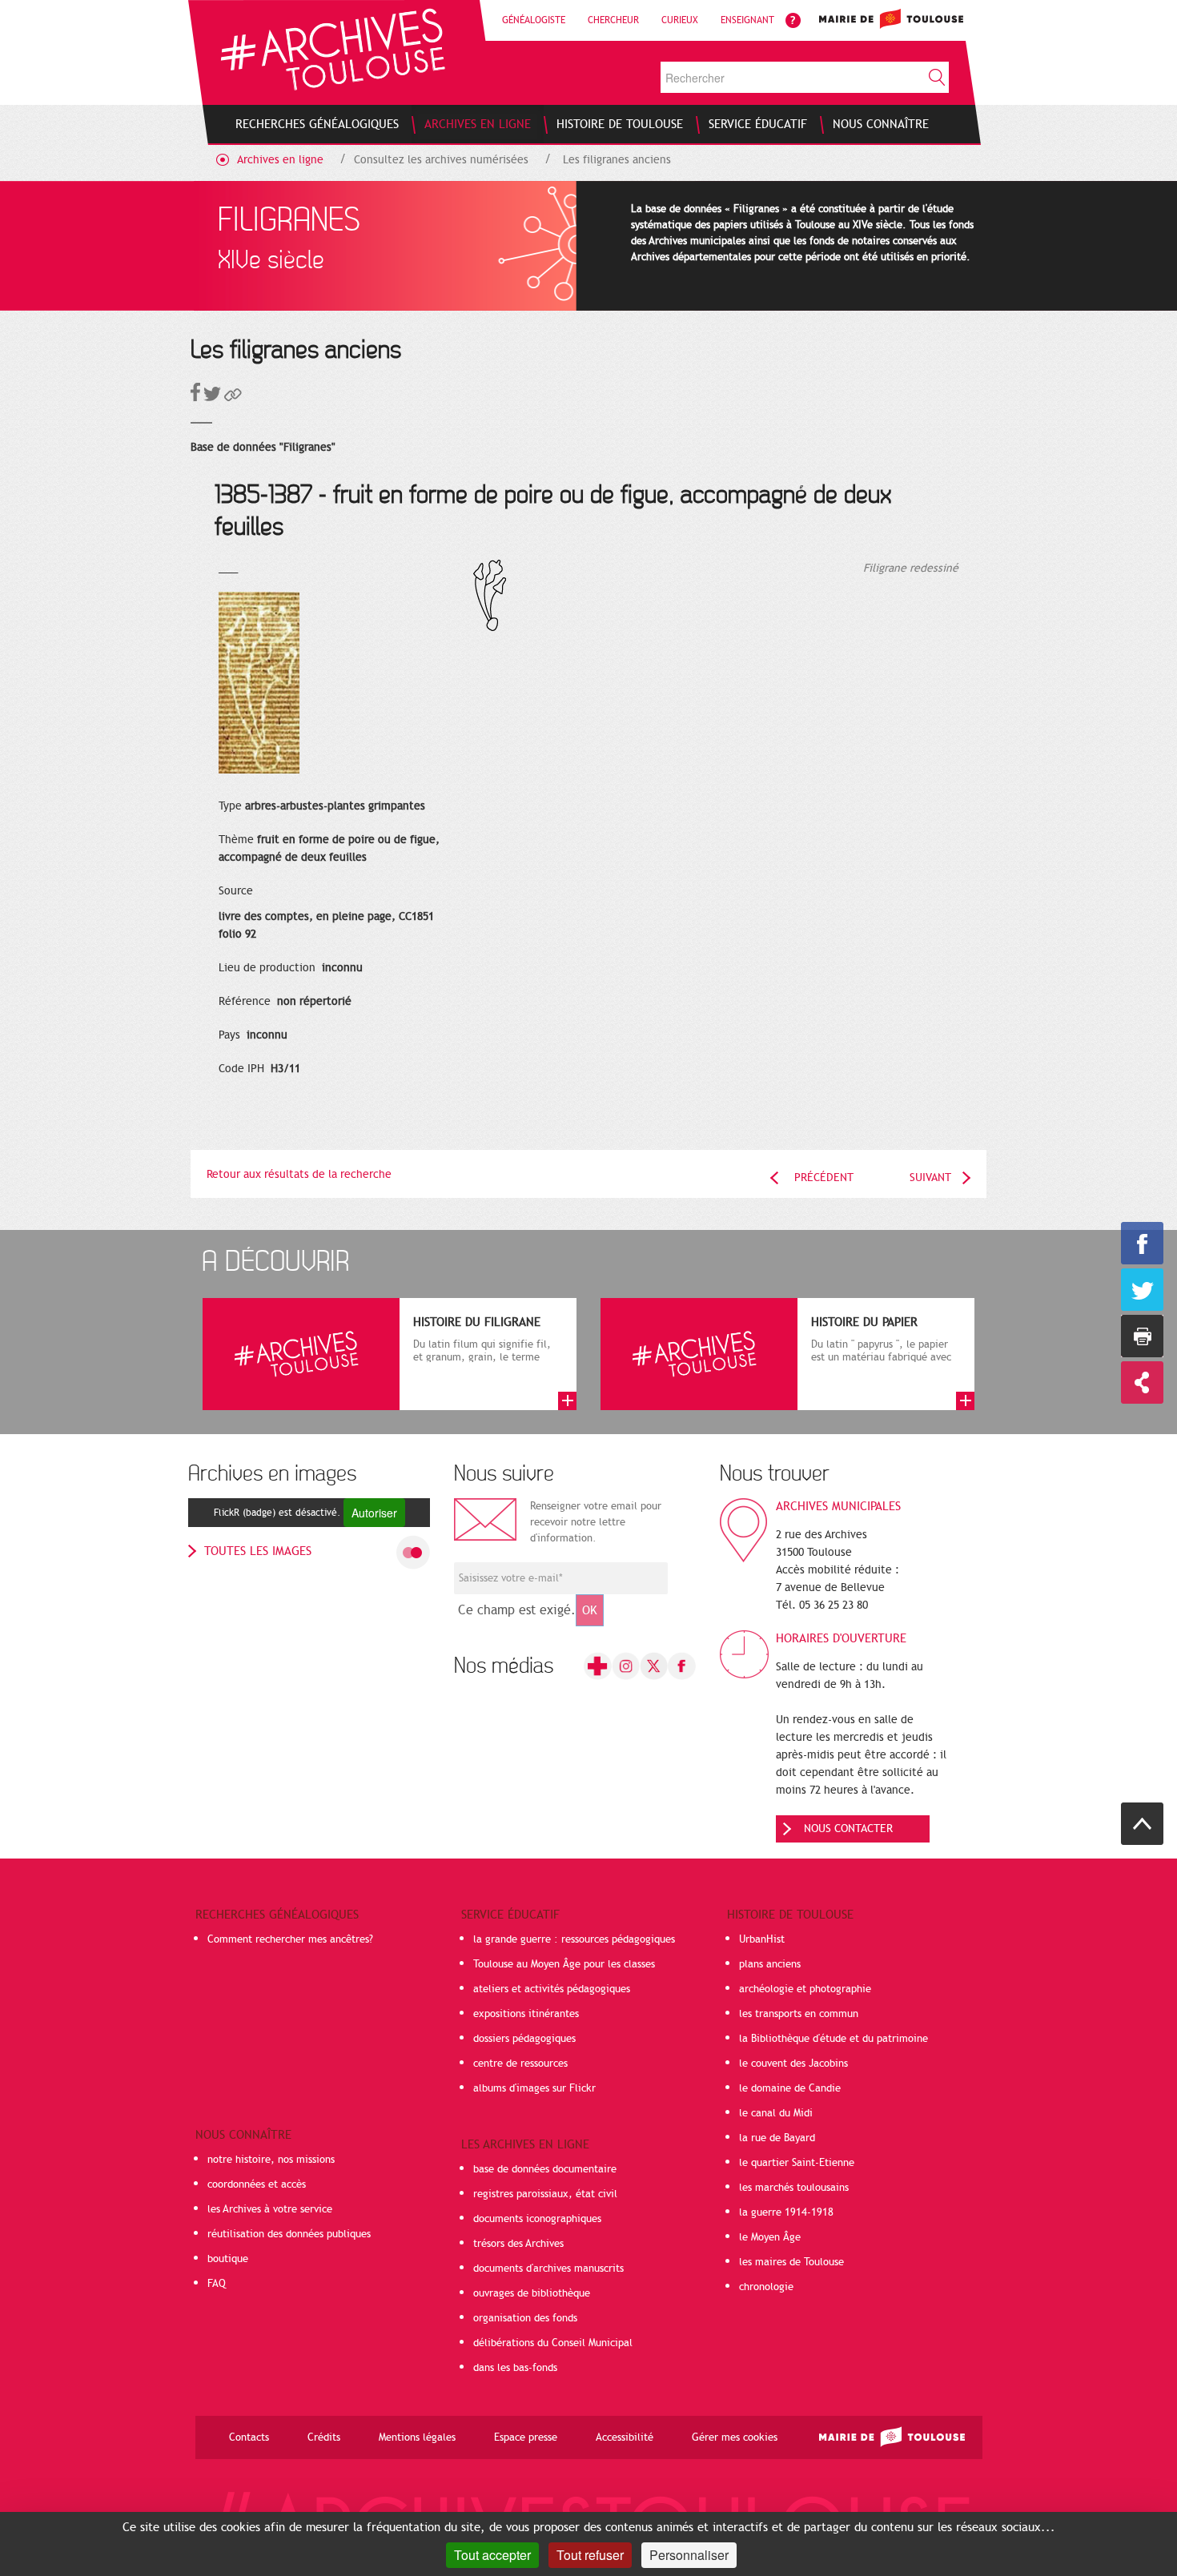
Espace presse (526, 2437)
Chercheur (613, 20)
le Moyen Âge (770, 2237)
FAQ (217, 2284)
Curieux (680, 20)
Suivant (930, 1177)
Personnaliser (689, 2555)
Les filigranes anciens (617, 160)
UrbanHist (762, 1939)
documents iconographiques (537, 2219)
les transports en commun (799, 2014)
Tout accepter (492, 2555)
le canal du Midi (776, 2113)
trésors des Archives (518, 2244)
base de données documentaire (545, 2169)
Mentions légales (417, 2437)
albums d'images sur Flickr (534, 2088)
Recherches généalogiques (277, 1915)
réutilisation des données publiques (289, 2234)
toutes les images (258, 1551)
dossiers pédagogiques (524, 2039)
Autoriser (374, 1513)
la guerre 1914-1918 (786, 2212)
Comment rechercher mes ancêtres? (290, 1939)
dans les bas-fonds (515, 2368)
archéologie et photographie (805, 1989)
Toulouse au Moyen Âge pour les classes (564, 1964)
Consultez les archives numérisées (441, 160)
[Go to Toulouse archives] (333, 49)
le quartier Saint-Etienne (797, 2163)
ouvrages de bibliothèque (532, 2293)
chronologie (766, 2287)
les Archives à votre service (270, 2209)
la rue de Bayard (777, 2138)
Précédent (824, 1177)
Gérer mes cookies (735, 2437)
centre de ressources (520, 2064)
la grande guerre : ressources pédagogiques (574, 1939)
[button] (233, 398)
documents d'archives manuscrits (548, 2269)
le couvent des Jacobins (793, 2064)
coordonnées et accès (257, 2184)
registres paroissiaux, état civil (545, 2194)
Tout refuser (590, 2555)
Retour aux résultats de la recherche (299, 1174)
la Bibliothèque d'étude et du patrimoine (834, 2039)
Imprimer (1142, 1336)
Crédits (324, 2437)
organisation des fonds (525, 2318)
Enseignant (747, 20)
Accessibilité (625, 2437)
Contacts (249, 2437)
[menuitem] (317, 124)
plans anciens (770, 1964)
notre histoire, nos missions (271, 2160)
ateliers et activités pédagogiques (552, 1989)
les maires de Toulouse (791, 2262)
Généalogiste (534, 20)
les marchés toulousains (794, 2188)
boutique (228, 2259)
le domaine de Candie (790, 2088)
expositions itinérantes (526, 2014)
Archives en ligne (280, 160)
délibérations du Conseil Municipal (553, 2343)
